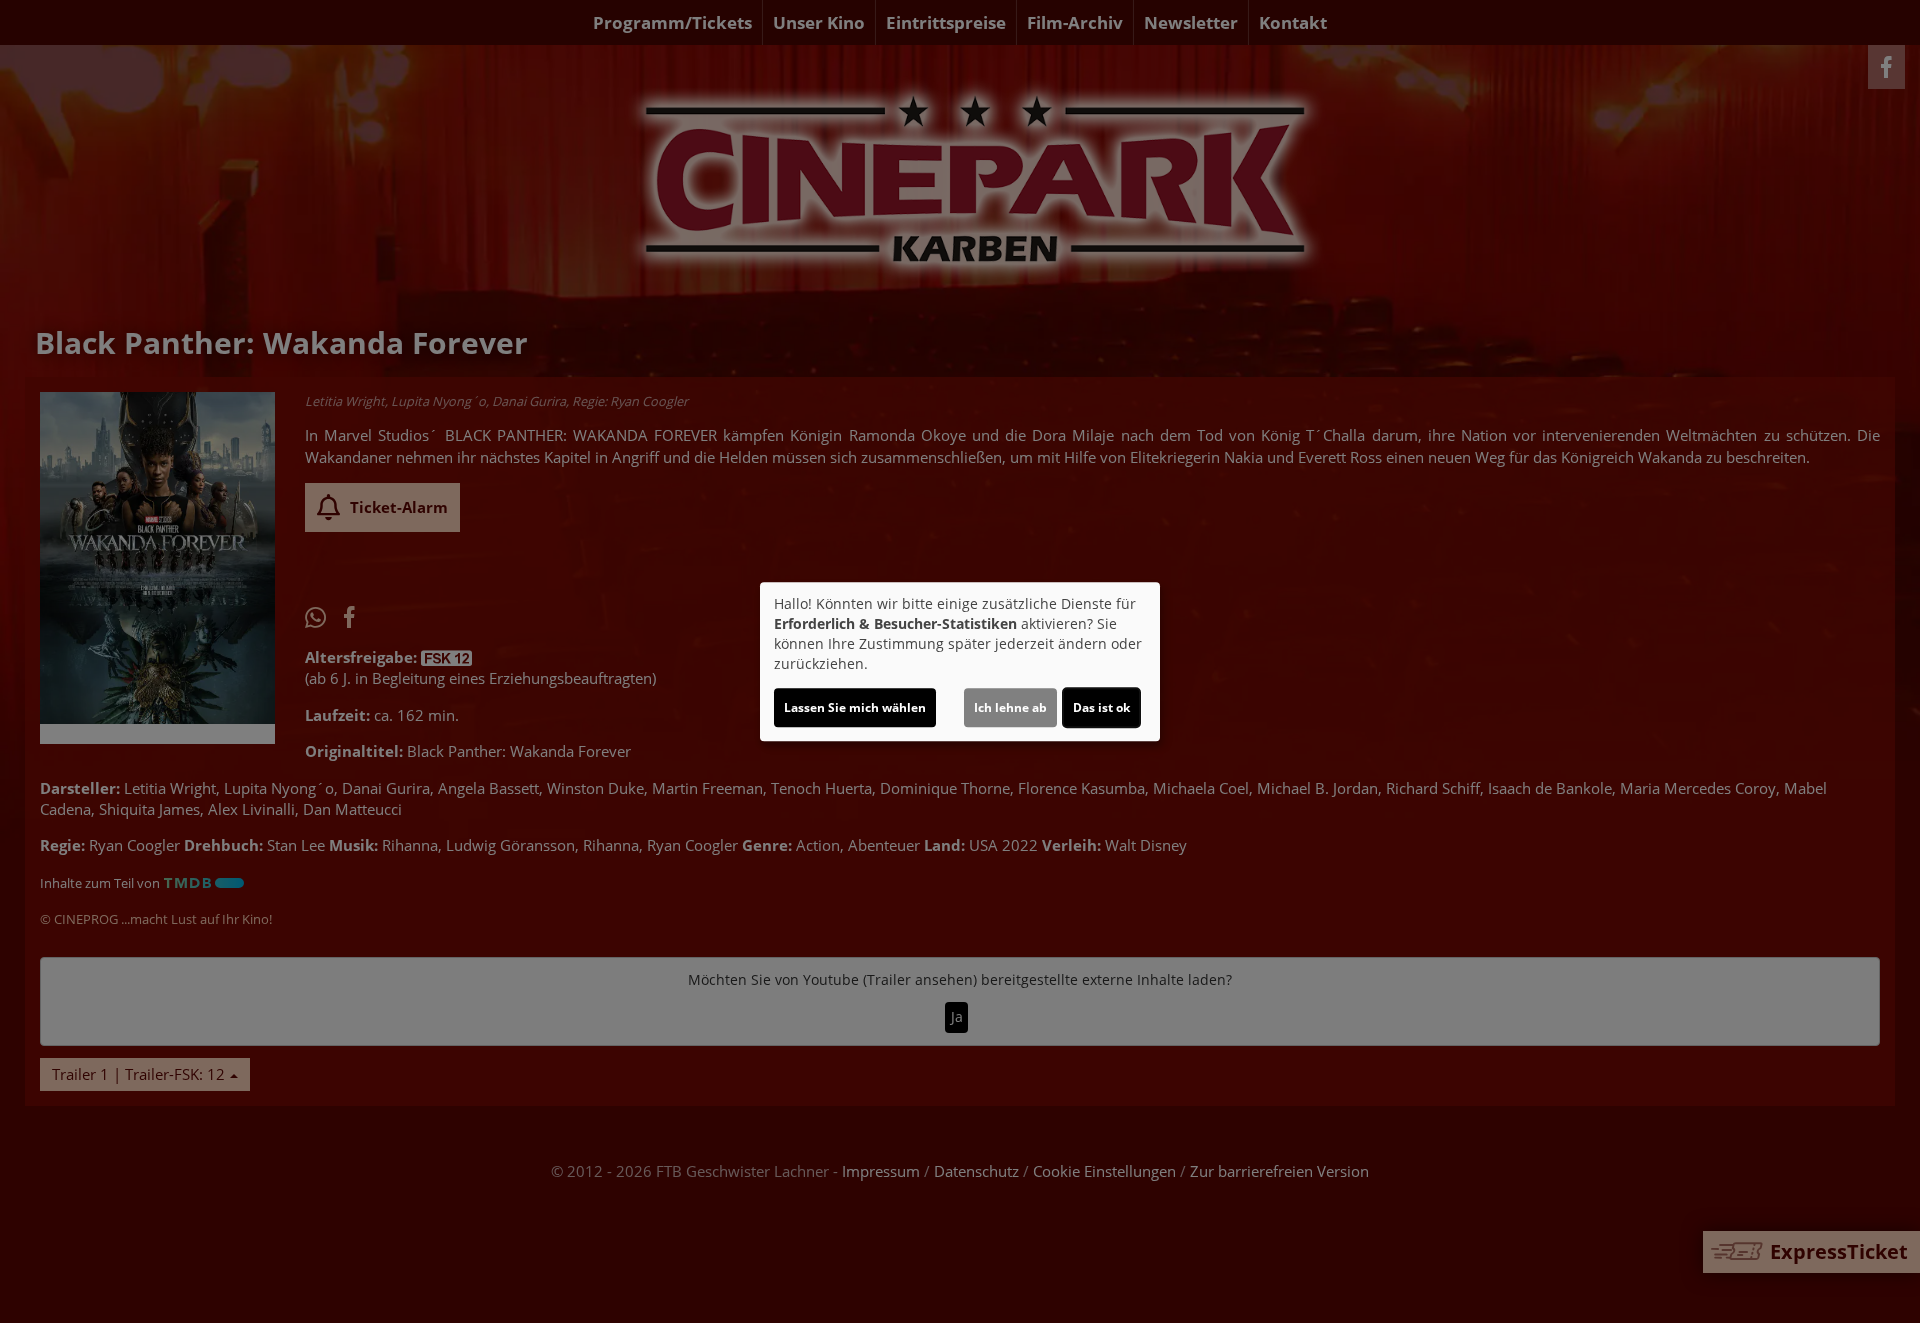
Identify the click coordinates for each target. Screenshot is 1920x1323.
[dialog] (960, 662)
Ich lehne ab (1010, 707)
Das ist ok (1101, 707)
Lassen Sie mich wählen (855, 707)
